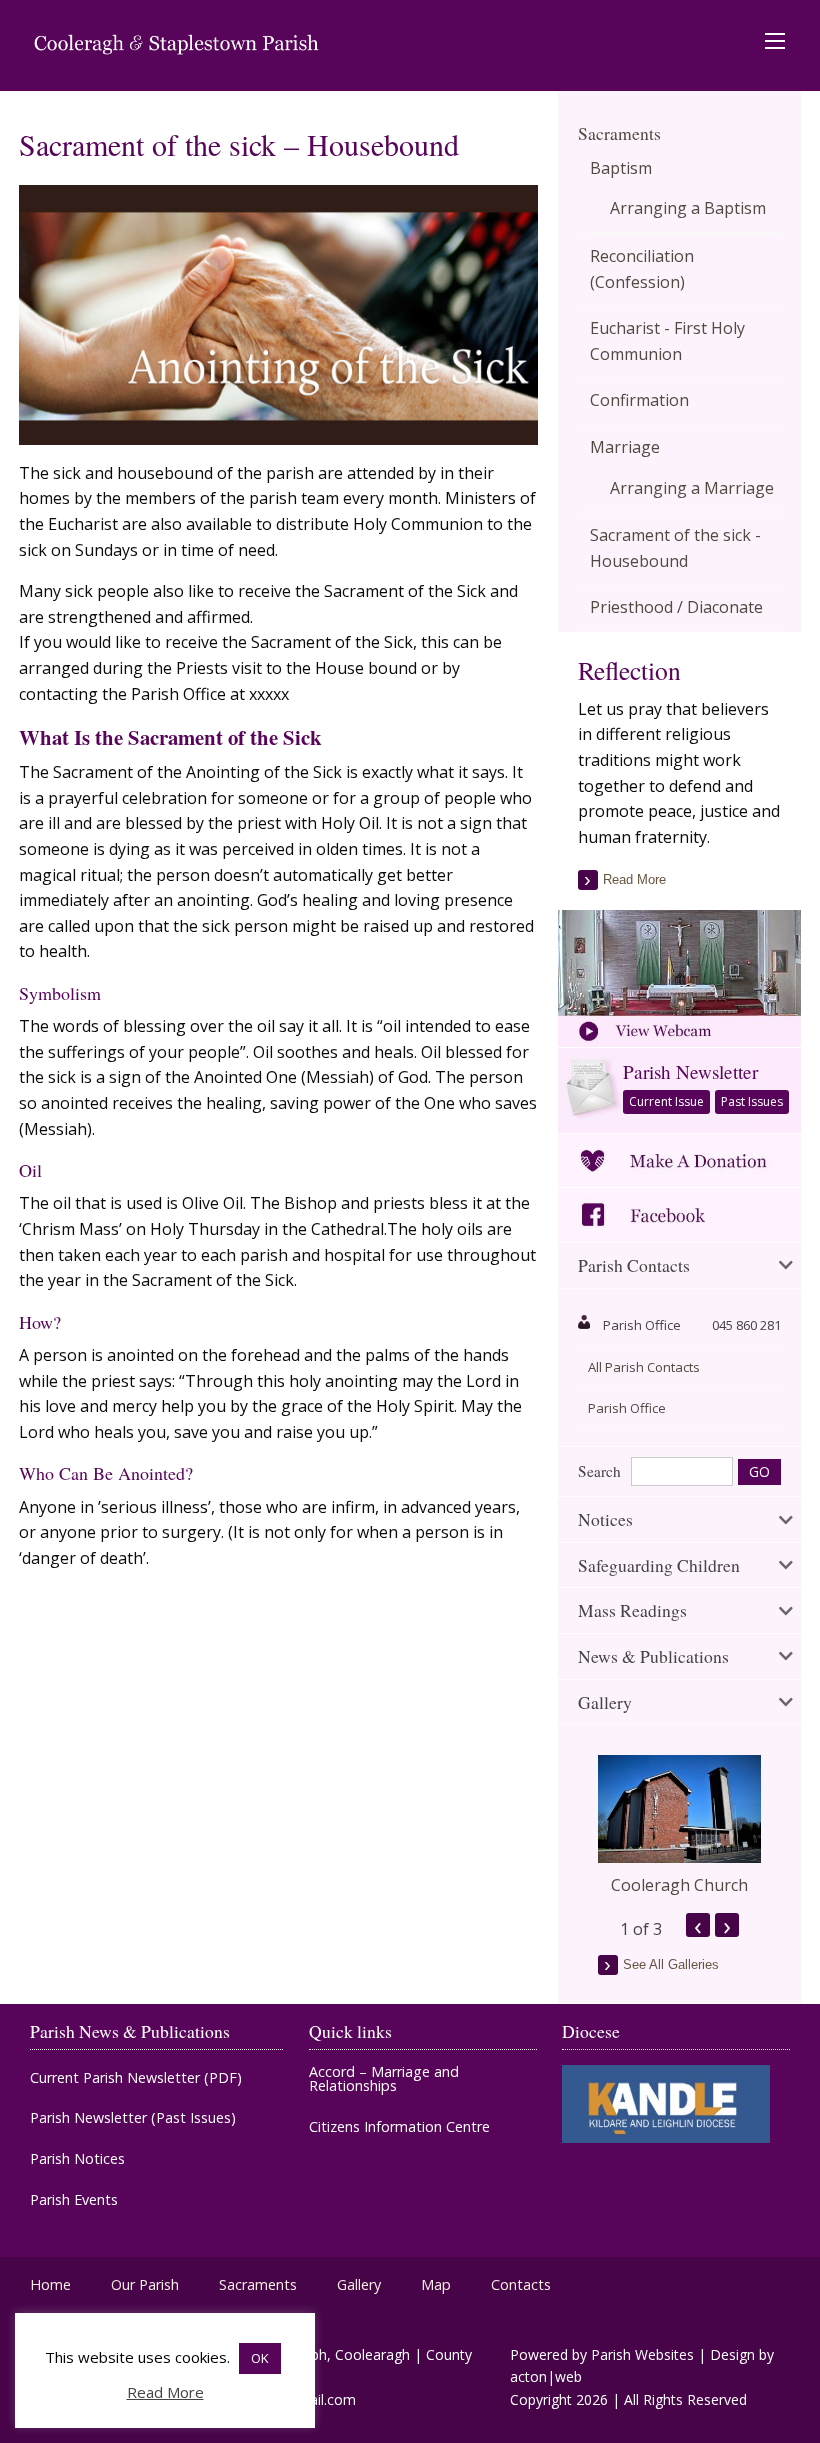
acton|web (546, 2376)
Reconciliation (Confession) (642, 269)
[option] (679, 1826)
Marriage (625, 447)
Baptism (621, 168)
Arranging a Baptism (688, 208)
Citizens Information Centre (399, 2127)
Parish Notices (77, 2159)
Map (436, 2284)
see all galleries (671, 1964)
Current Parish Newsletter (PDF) (136, 2078)
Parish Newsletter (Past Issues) (133, 2118)
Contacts (521, 2284)
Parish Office (627, 1408)
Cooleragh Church (679, 1885)
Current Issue (666, 1101)
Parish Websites (642, 2354)
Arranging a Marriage (692, 488)
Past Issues (752, 1101)
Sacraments (619, 133)
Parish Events (74, 2200)
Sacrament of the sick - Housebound (675, 548)
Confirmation (639, 400)
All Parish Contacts (644, 1367)
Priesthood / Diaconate (676, 607)
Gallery (359, 2284)
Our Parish (145, 2284)
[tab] (679, 1266)
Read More (165, 2392)
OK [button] (260, 2358)
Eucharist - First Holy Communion (667, 341)
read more (634, 879)
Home (50, 2284)
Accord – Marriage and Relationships (384, 2079)
